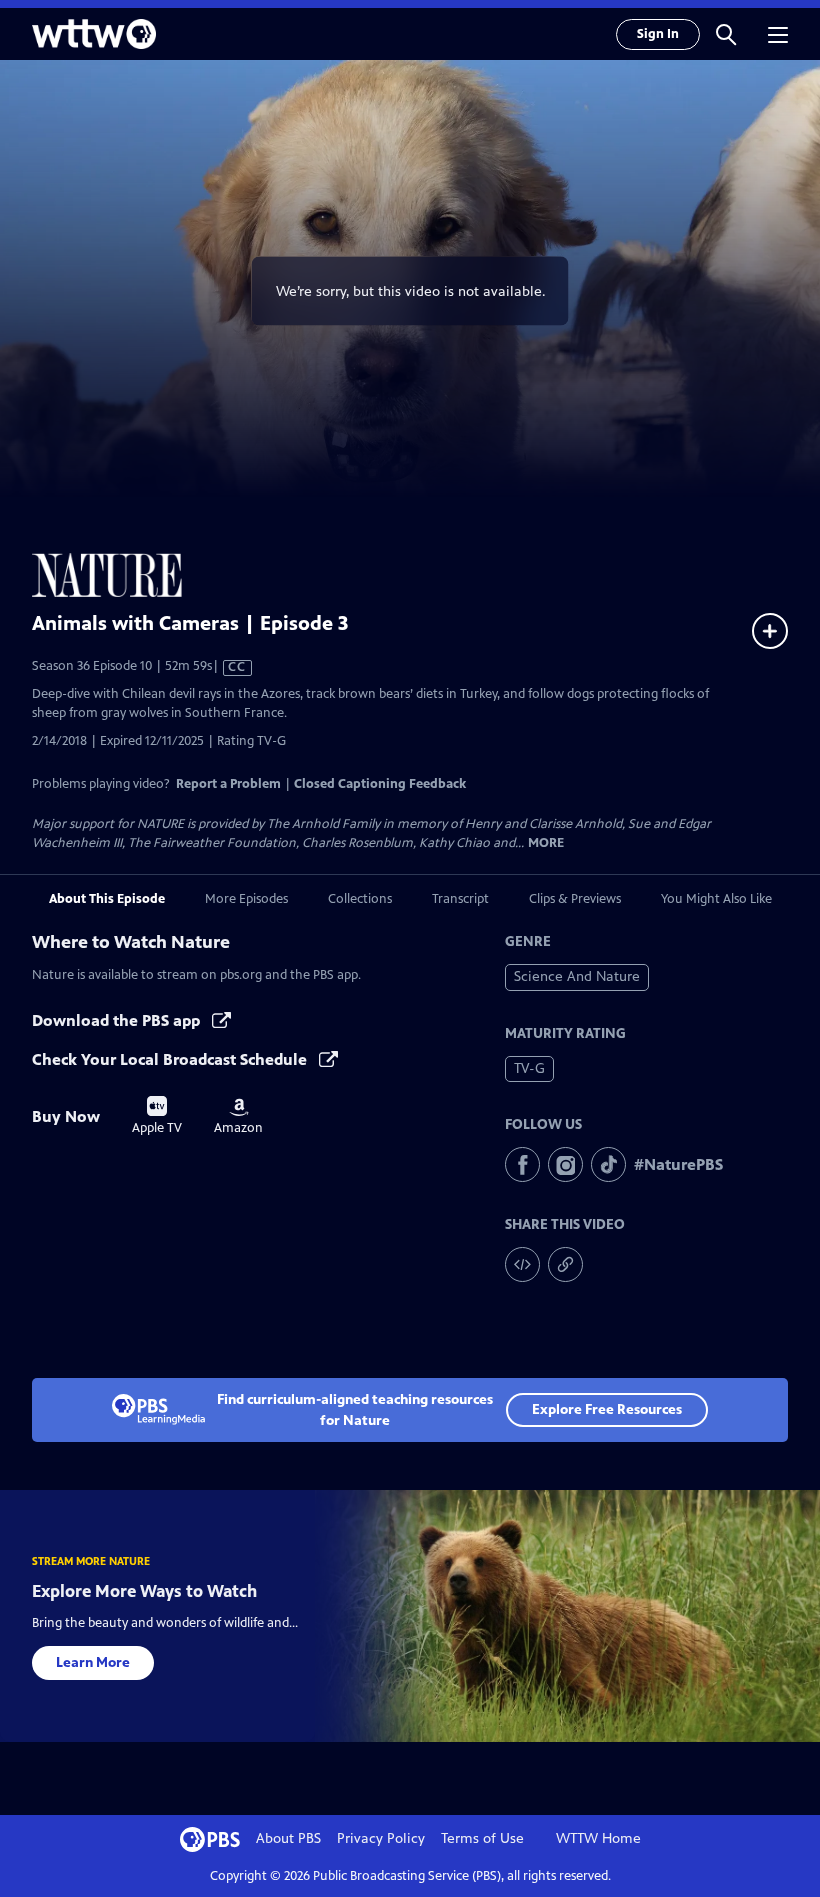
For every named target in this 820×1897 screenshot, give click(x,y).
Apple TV (157, 1116)
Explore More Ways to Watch (144, 1591)
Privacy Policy (381, 1838)
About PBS (288, 1838)
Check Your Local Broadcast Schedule (171, 1059)
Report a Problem (228, 784)
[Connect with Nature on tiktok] (608, 1164)
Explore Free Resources (607, 1409)
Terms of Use (482, 1838)
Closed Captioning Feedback (380, 784)
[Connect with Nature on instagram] (565, 1164)
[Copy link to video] (565, 1264)
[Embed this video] (522, 1264)
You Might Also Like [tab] (716, 899)
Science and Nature (577, 976)
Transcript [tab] (460, 899)
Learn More (93, 1662)
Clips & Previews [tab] (575, 899)
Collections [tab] (360, 899)
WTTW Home (598, 1838)
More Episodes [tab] (246, 899)
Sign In (658, 34)
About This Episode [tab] (107, 899)
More (546, 843)
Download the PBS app (118, 1020)
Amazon (238, 1117)
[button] (726, 34)
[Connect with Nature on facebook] (522, 1164)
